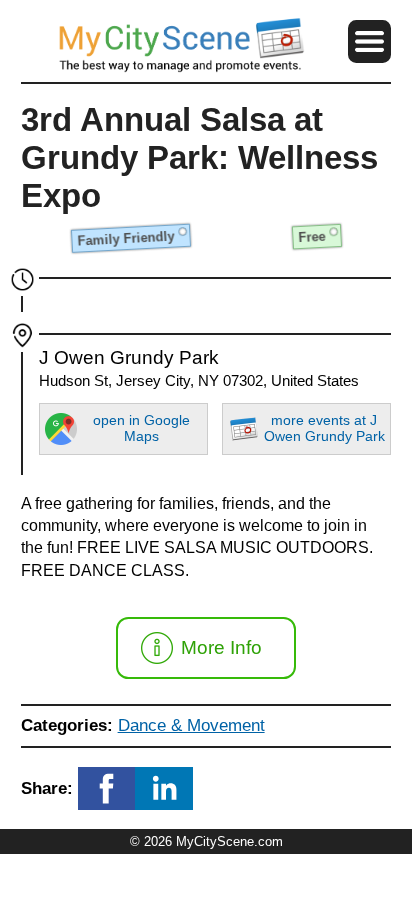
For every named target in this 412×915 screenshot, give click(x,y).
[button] (369, 41)
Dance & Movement (191, 725)
